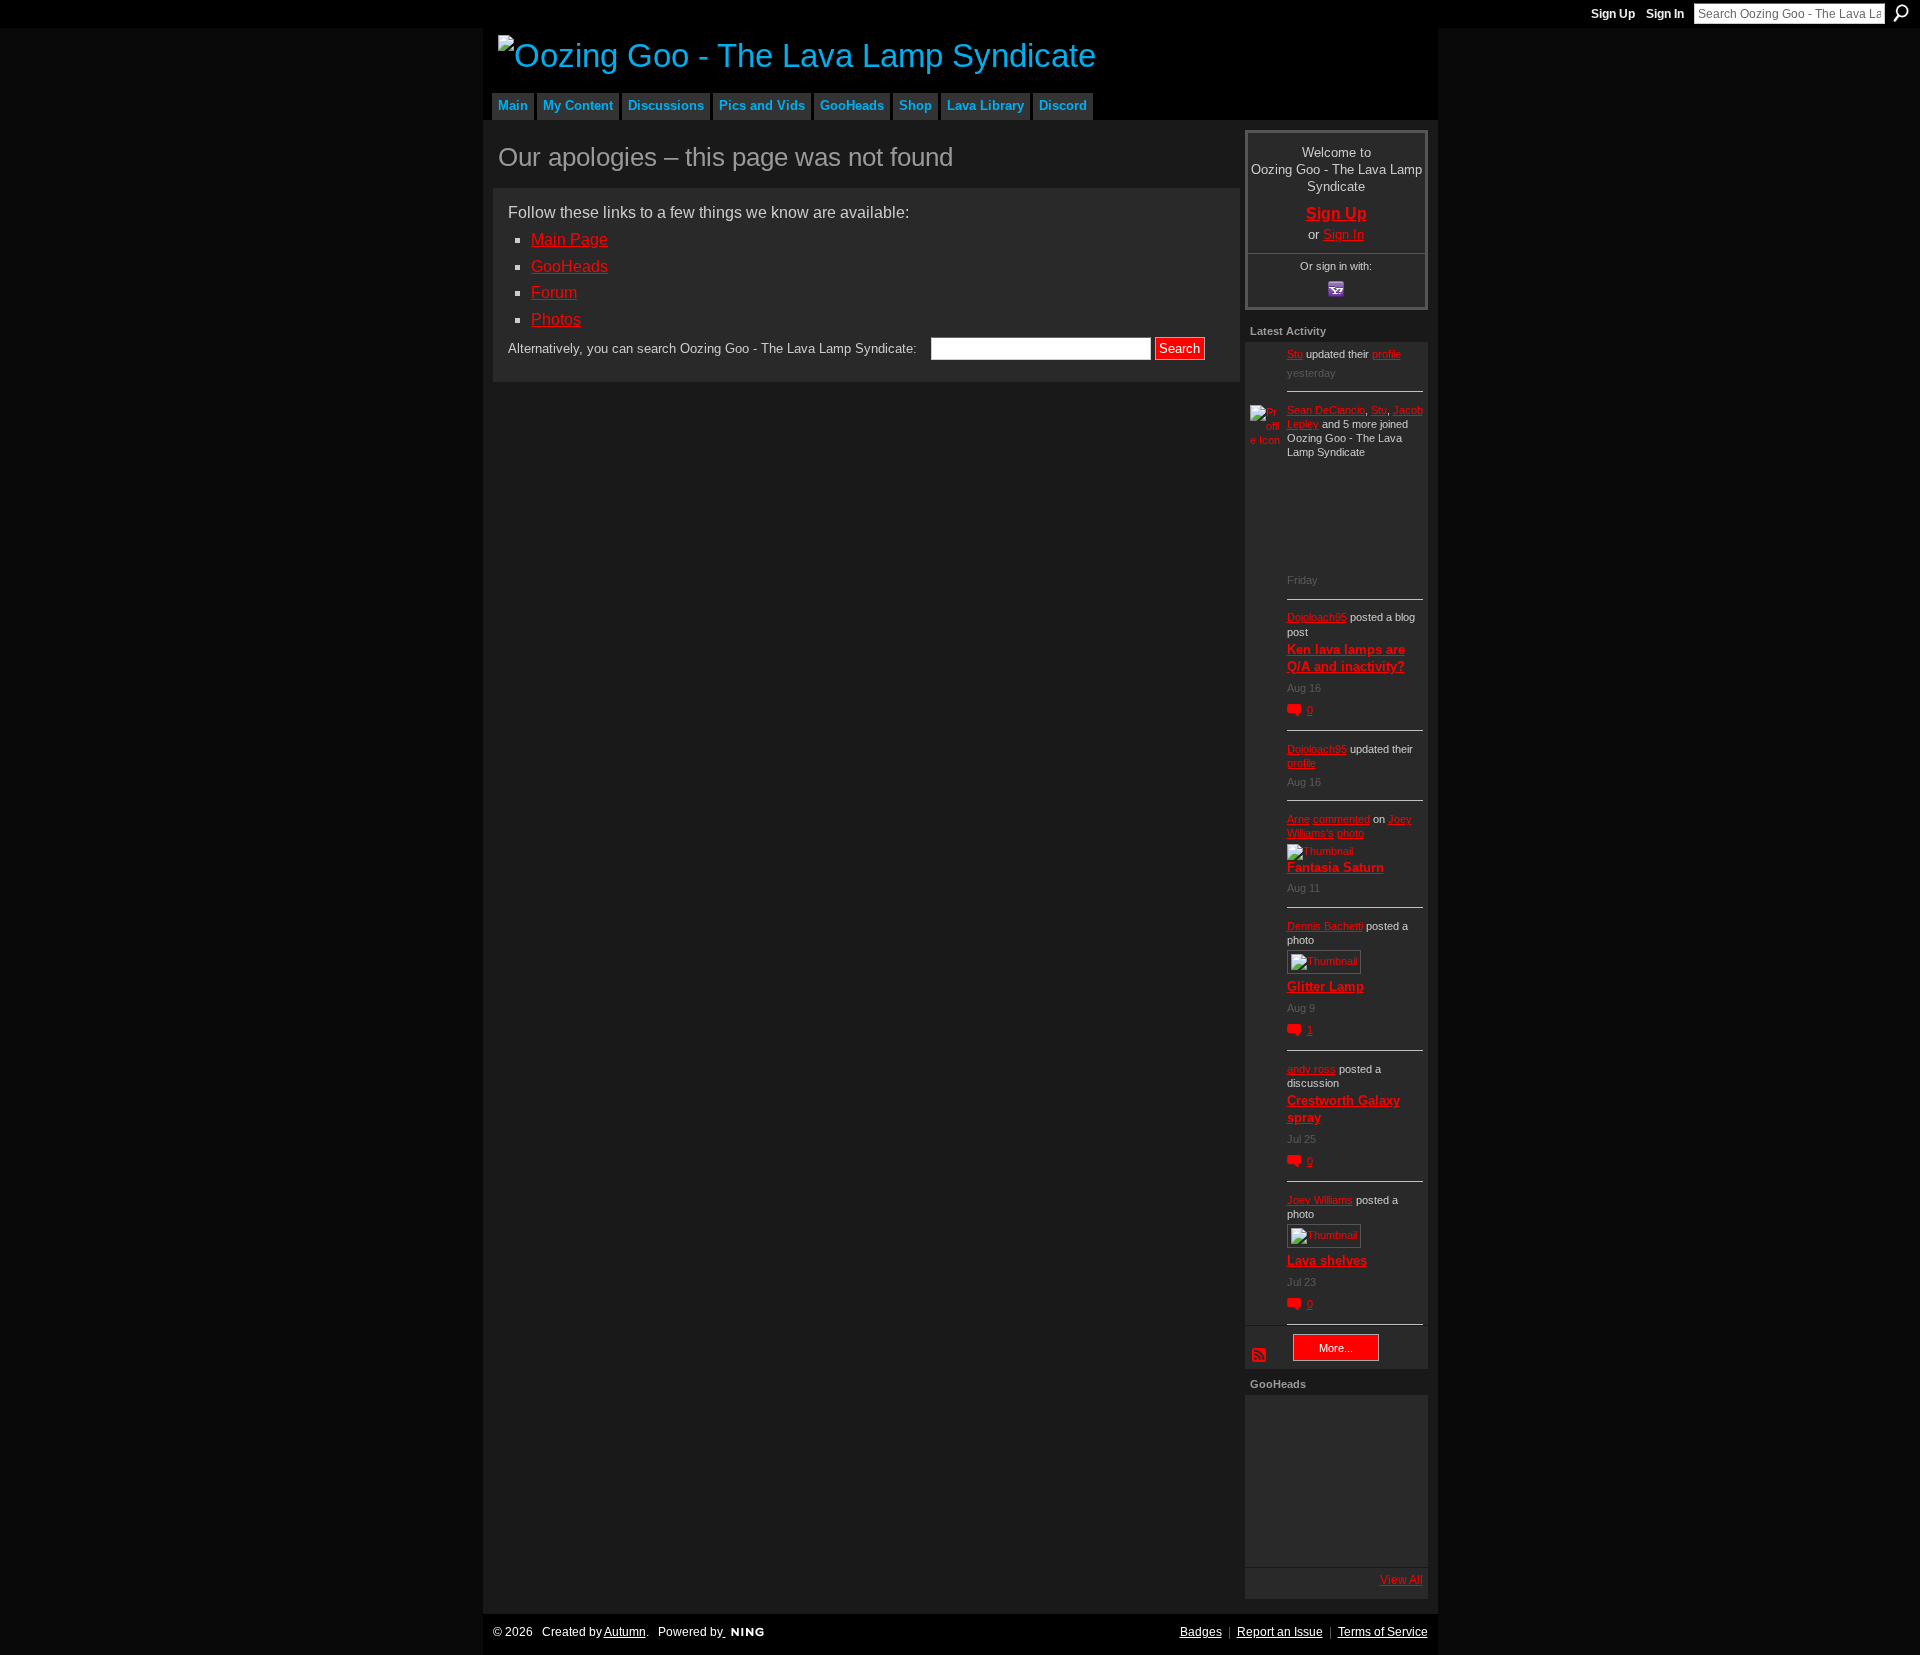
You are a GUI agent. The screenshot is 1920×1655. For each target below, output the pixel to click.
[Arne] (1331, 1535)
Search (1901, 13)
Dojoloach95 (1317, 617)
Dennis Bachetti (1325, 926)
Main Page (569, 239)
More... (1336, 1348)
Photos (556, 319)
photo (1350, 833)
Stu (1295, 354)
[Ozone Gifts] (1385, 1427)
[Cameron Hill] (1331, 1427)
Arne (1298, 819)
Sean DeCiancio (1326, 410)
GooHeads (569, 266)
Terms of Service (1383, 1632)
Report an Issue (1280, 1632)
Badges (1201, 1632)
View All (1401, 1580)
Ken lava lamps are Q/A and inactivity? (1346, 658)
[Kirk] (1331, 1481)
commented (1341, 819)
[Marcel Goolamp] (1385, 1535)
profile (1386, 354)
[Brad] (1385, 1481)
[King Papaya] (1277, 1427)
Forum (554, 292)
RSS (1260, 1356)
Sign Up (1613, 14)
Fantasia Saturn (1335, 867)
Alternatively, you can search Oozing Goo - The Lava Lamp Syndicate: (712, 348)
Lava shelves (1327, 1260)
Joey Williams (1320, 1200)
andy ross (1311, 1069)
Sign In (1665, 14)
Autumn (625, 1632)
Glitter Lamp (1325, 986)
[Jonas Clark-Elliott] (1277, 1481)
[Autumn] (1277, 1535)
